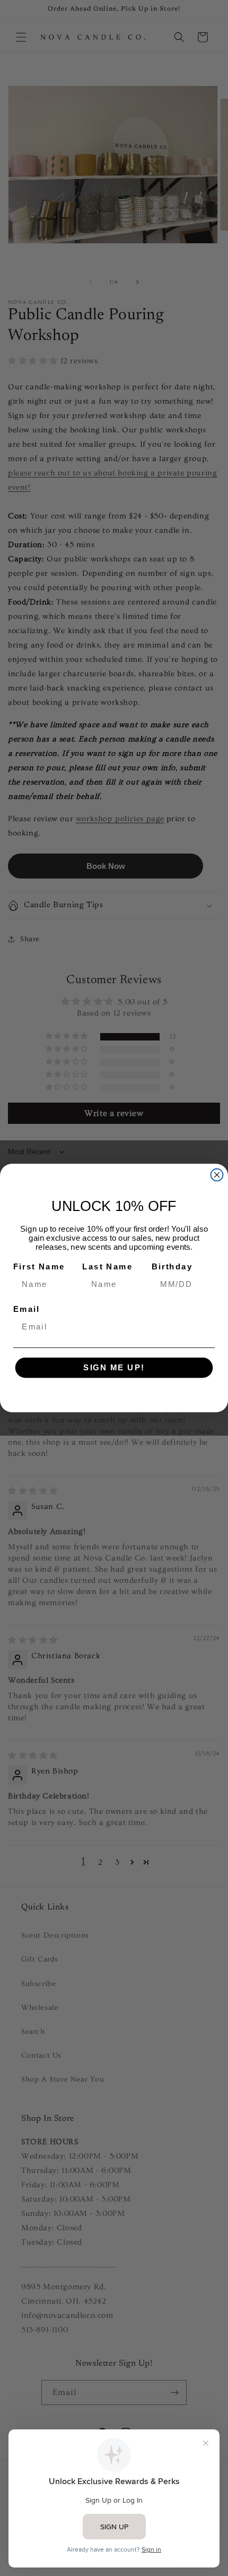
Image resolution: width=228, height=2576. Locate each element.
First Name (39, 1266)
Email (27, 1309)
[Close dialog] (217, 1175)
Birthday (172, 1266)
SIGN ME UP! (114, 1368)
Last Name (107, 1266)
